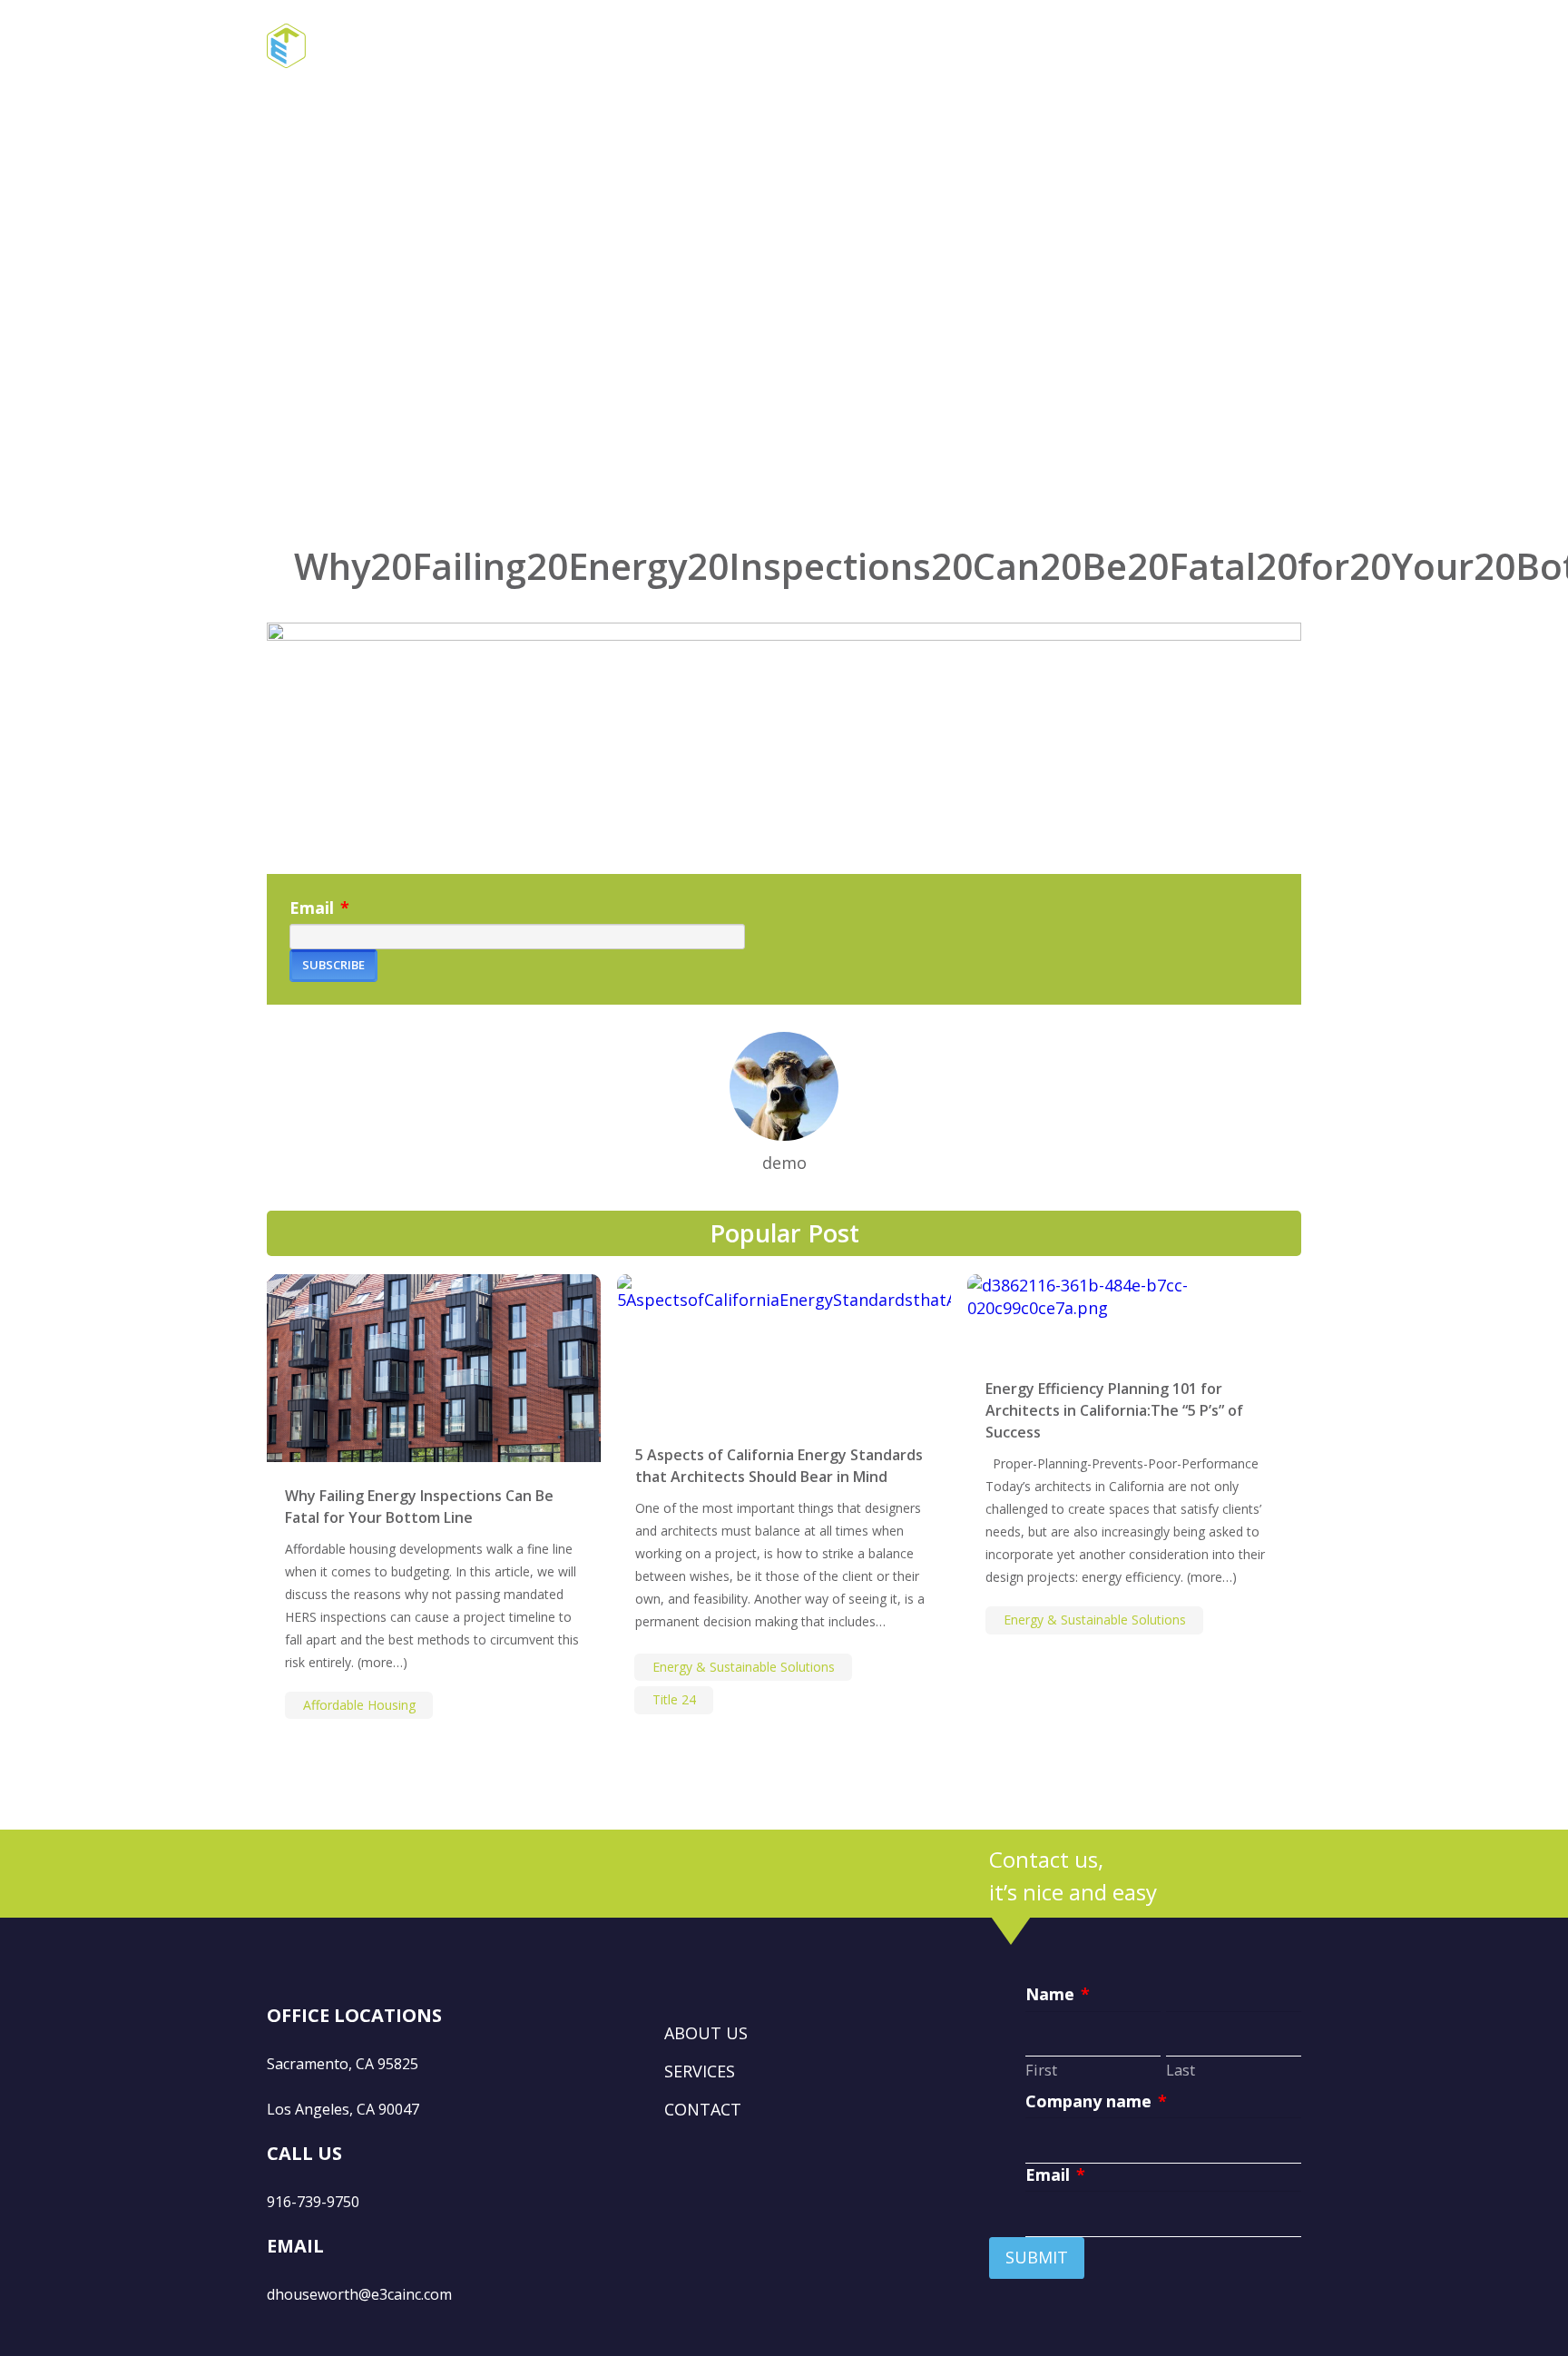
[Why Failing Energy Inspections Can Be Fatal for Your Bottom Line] (434, 1368)
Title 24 (674, 1699)
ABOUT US (706, 2033)
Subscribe (333, 965)
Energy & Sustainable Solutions (744, 1667)
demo (784, 1163)
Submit (1037, 2257)
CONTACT (703, 2109)
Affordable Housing (359, 1705)
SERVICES (700, 2071)
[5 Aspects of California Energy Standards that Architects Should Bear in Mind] (784, 1348)
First (1041, 2070)
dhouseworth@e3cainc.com (359, 2294)
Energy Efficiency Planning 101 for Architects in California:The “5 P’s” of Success (1114, 1410)
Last (1181, 2070)
